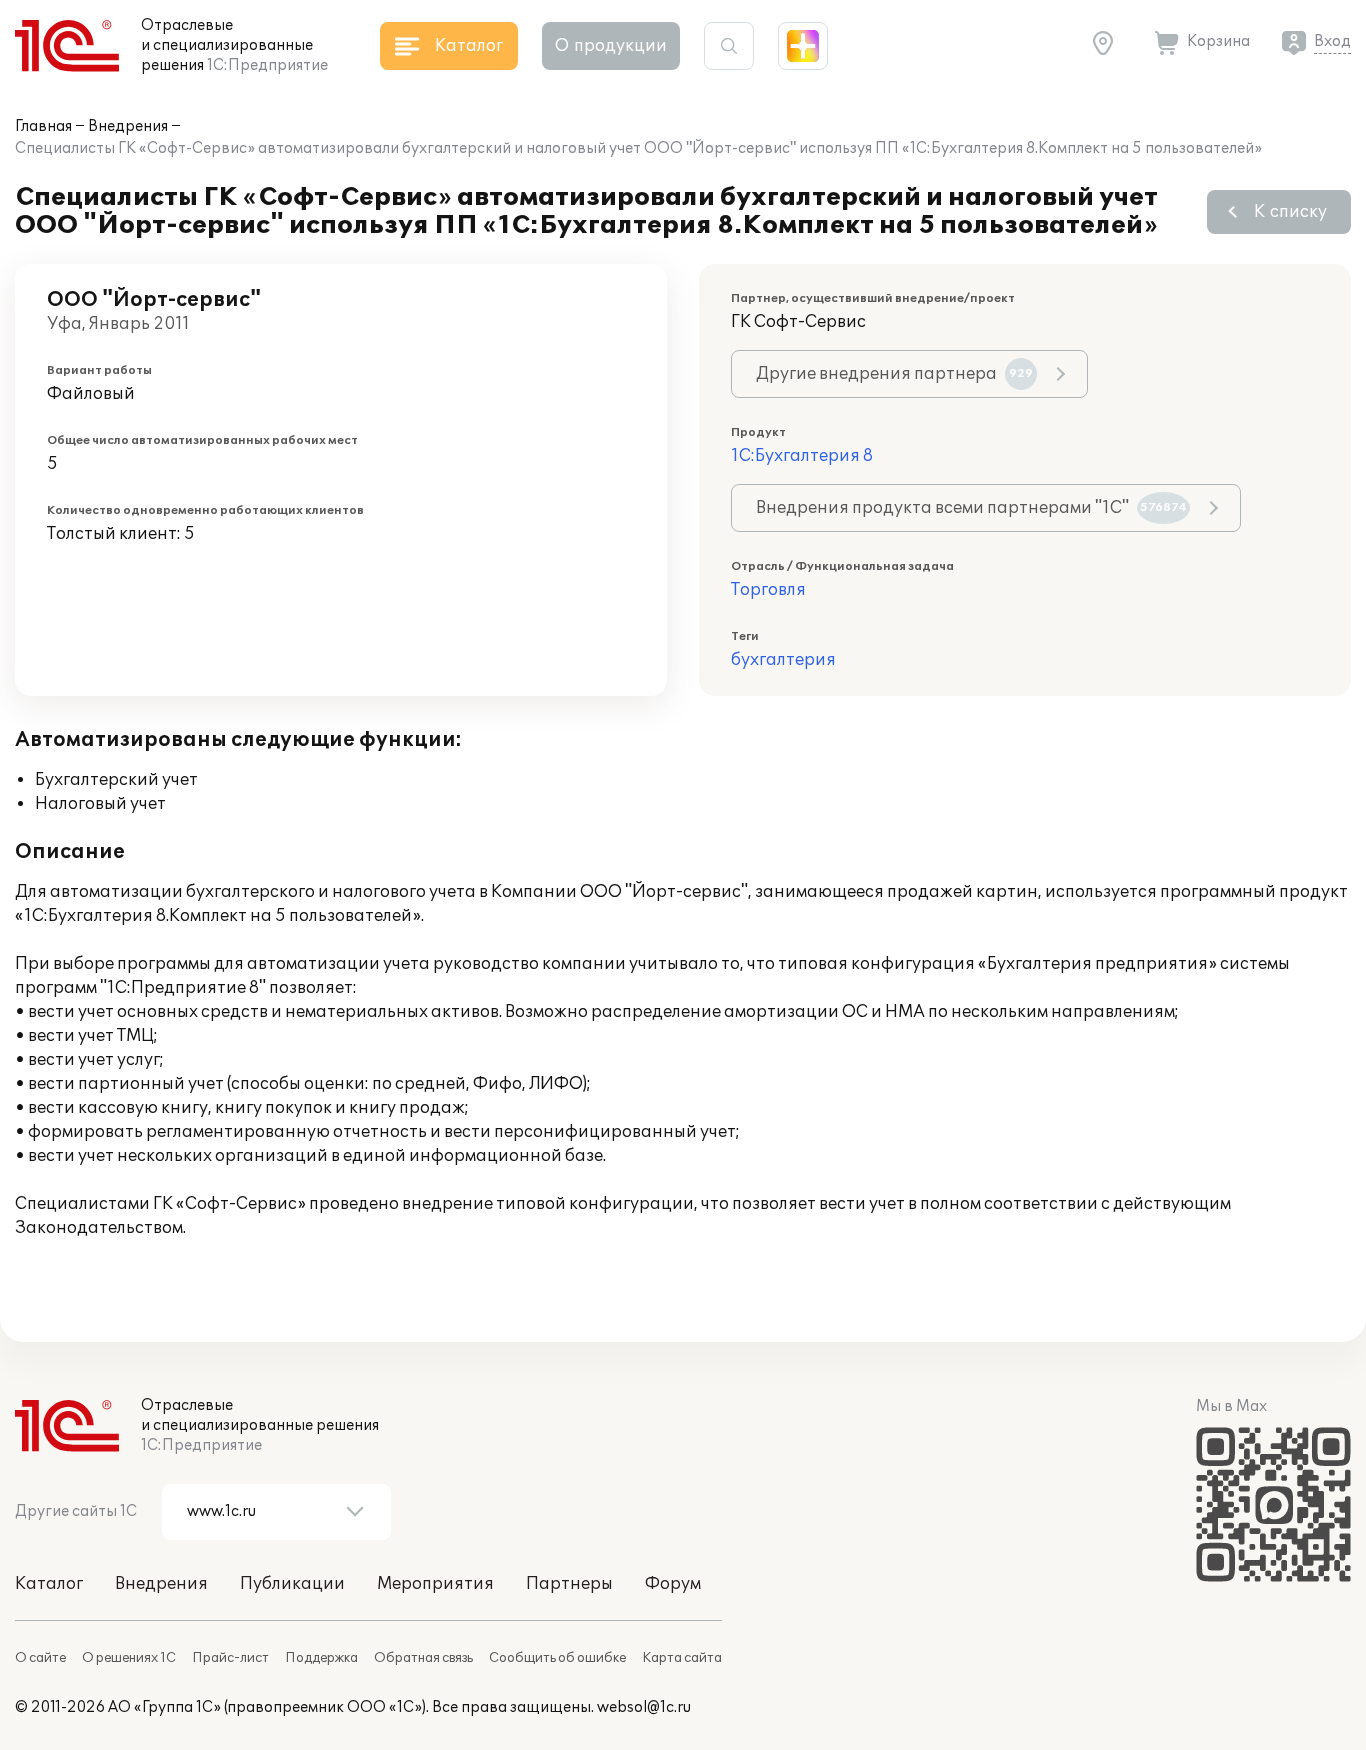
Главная (43, 126)
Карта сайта (682, 1658)
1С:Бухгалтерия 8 (802, 456)
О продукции (611, 46)
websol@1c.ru (644, 1707)
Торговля (768, 590)
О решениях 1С (129, 1658)
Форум (673, 1584)
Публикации (292, 1584)
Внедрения (128, 126)
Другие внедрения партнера (894, 374)
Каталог (49, 1584)
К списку (1290, 212)
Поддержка (321, 1658)
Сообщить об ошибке (557, 1658)
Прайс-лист (230, 1658)
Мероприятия (435, 1584)
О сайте (40, 1658)
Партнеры (569, 1584)
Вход (1332, 41)
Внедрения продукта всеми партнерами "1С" (971, 508)
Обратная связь (423, 1658)
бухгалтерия (783, 660)
